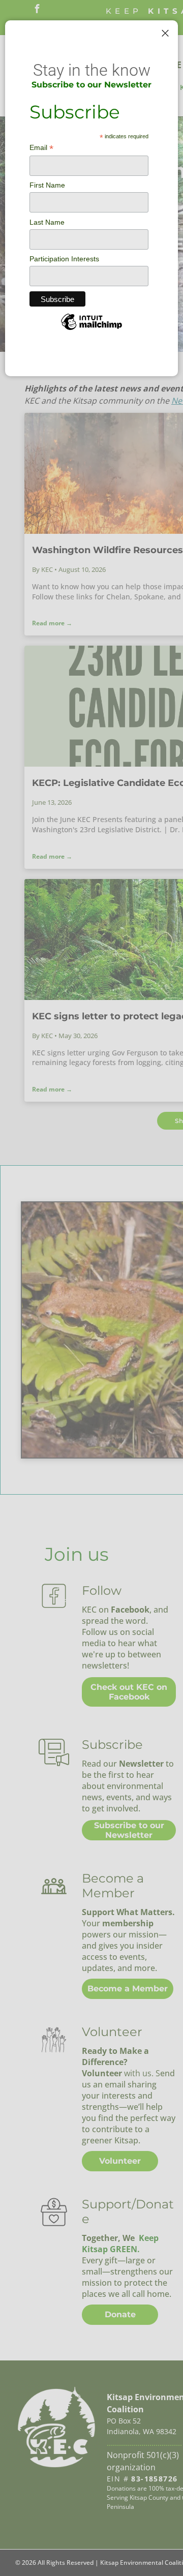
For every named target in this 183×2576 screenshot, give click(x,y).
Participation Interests (64, 259)
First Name (47, 185)
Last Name (47, 222)
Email (41, 148)
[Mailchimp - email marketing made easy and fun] (91, 329)
